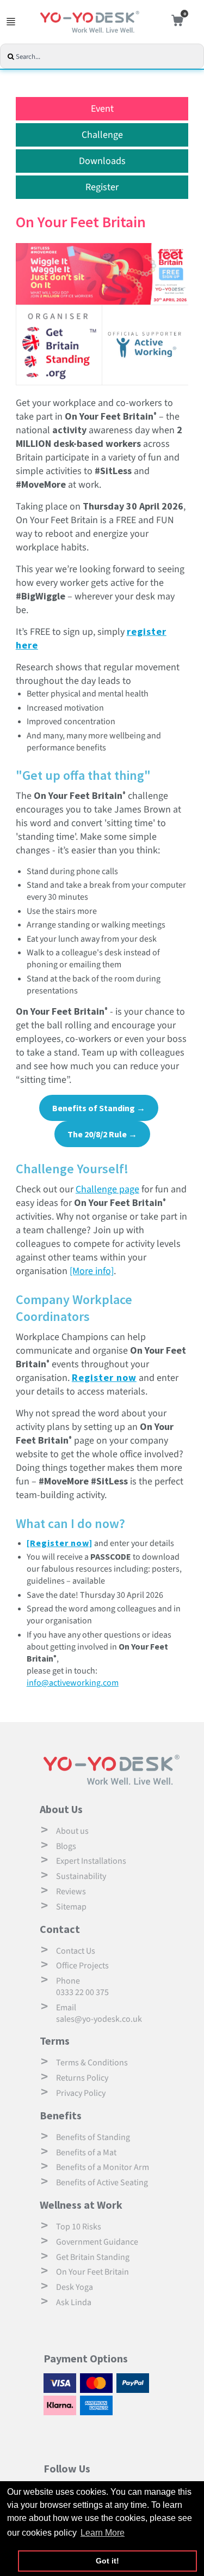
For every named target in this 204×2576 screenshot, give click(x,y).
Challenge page (107, 1189)
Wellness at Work (81, 2205)
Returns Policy (82, 2078)
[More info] (92, 1271)
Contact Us (76, 1951)
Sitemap (71, 1907)
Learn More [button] (103, 2533)
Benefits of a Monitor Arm (103, 2167)
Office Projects (82, 1966)
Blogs (66, 1846)
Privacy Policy (81, 2093)
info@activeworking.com (73, 1683)
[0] (175, 22)
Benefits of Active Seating (102, 2183)
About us (72, 1831)
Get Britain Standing (93, 2257)
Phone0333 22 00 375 (82, 1987)
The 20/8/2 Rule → (102, 1134)
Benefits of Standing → (99, 1108)
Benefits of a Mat (86, 2153)
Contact (60, 1929)
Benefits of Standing (93, 2137)
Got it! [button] (107, 2561)
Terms (55, 2041)
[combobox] (109, 57)
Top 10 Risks (79, 2227)
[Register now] (60, 1543)
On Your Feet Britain (92, 2272)
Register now (104, 1377)
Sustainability (81, 1876)
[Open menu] (11, 22)
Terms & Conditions (92, 2063)
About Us (61, 1809)
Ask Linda (74, 2302)
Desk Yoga (75, 2287)
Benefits (61, 2115)
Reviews (71, 1892)
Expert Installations (91, 1861)
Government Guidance (97, 2242)
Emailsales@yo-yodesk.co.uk (99, 2013)
